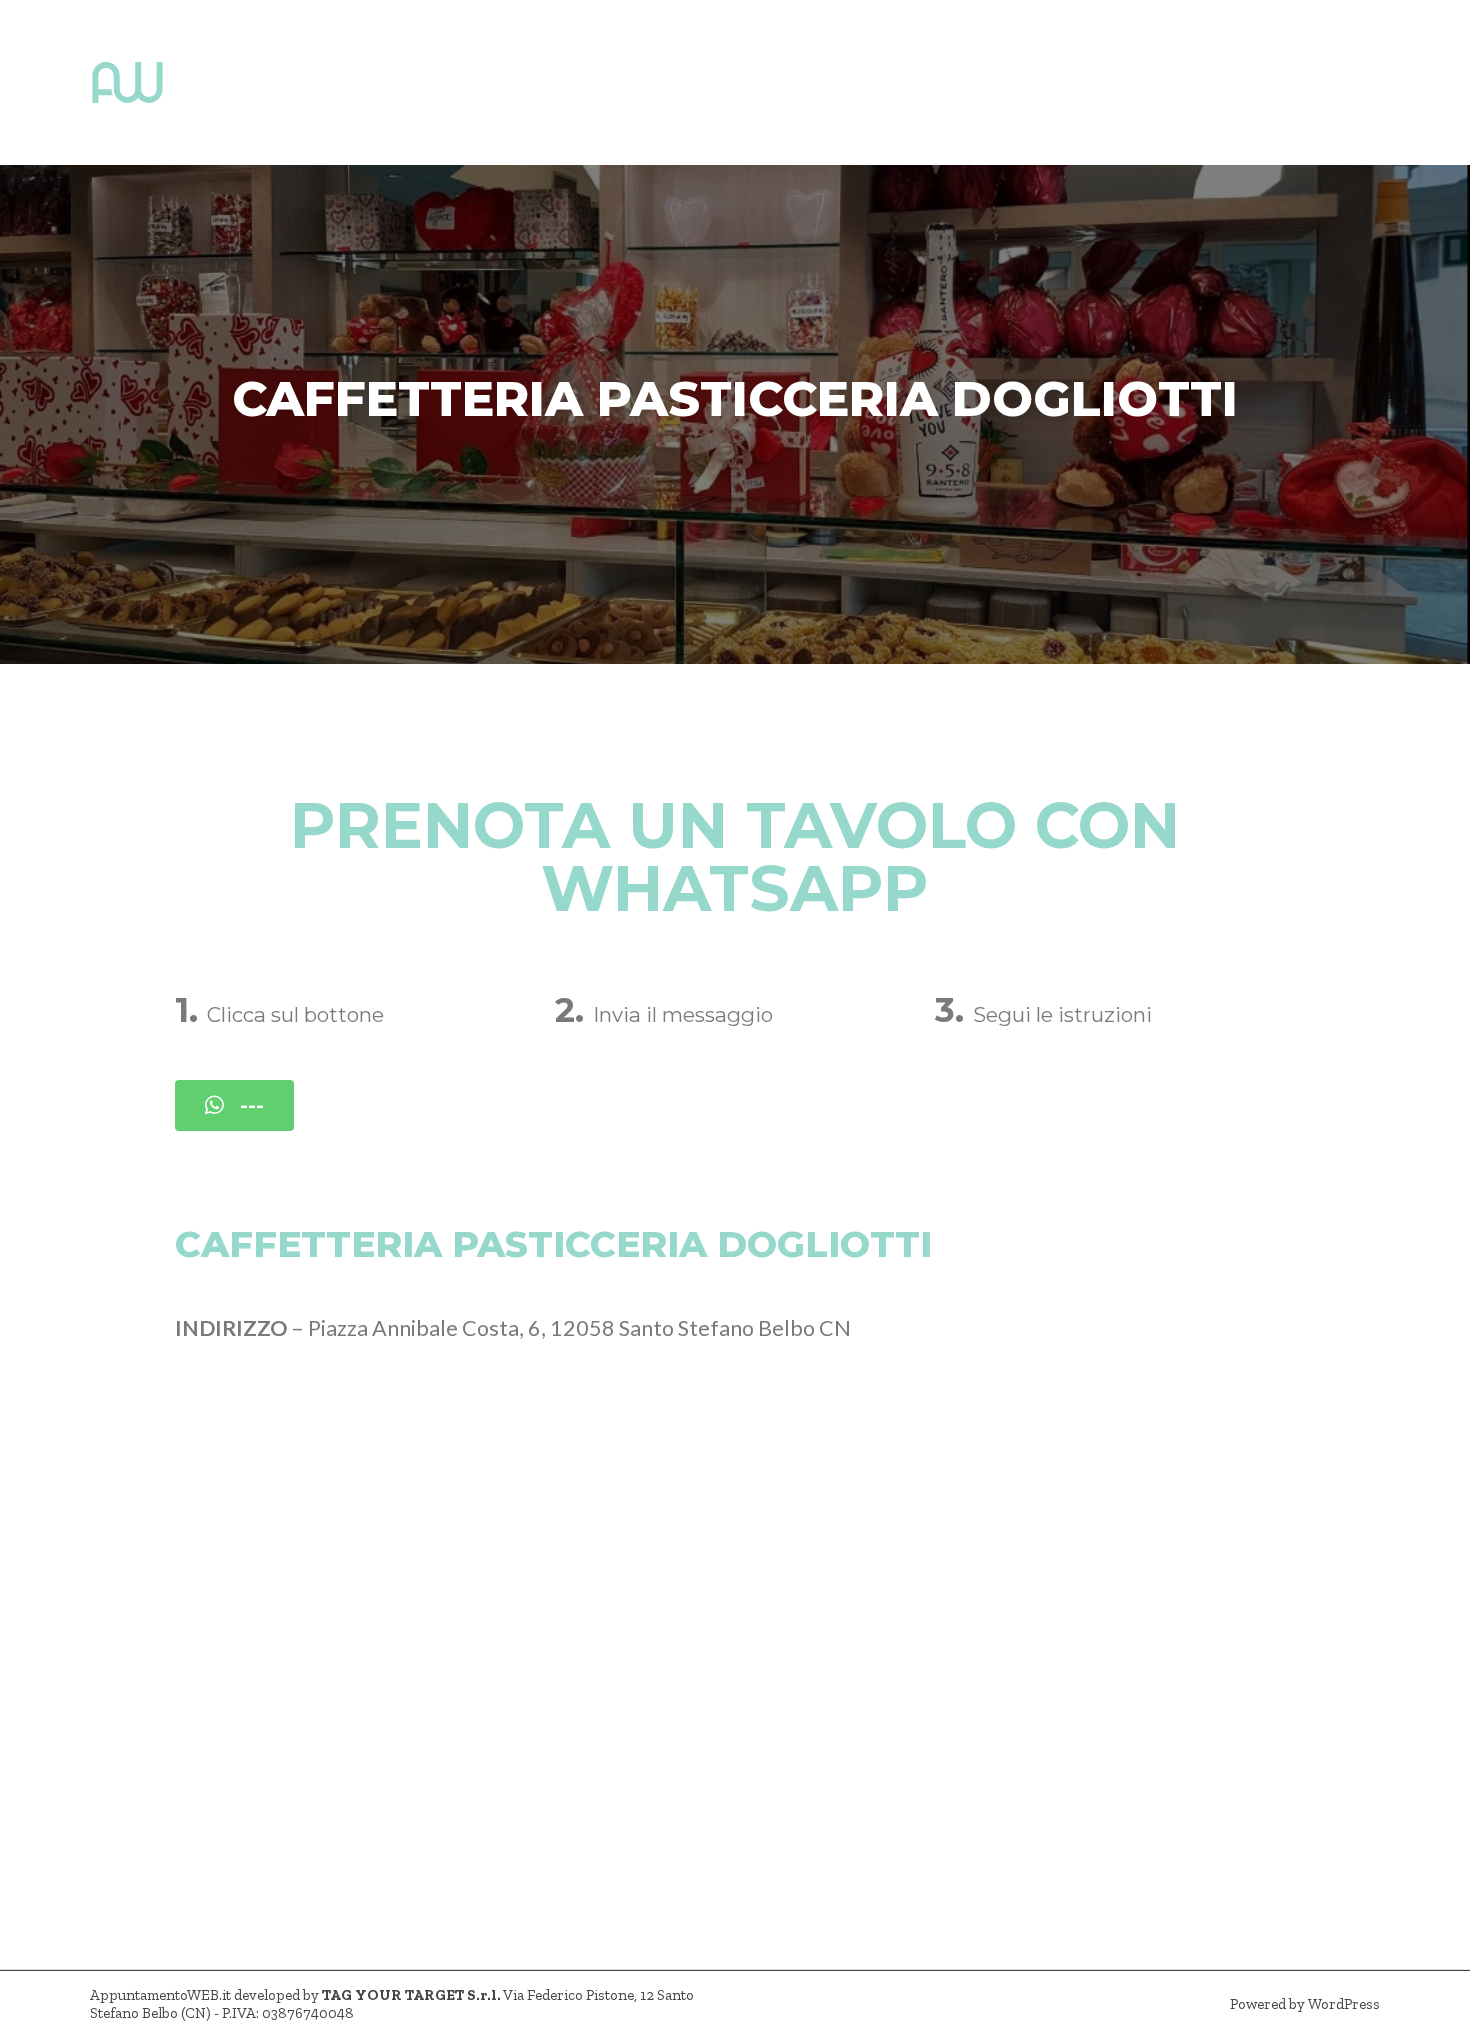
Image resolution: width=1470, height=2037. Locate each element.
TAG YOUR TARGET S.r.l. (411, 1995)
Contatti (650, 82)
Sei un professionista (379, 82)
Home (221, 82)
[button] (234, 1106)
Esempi (542, 82)
